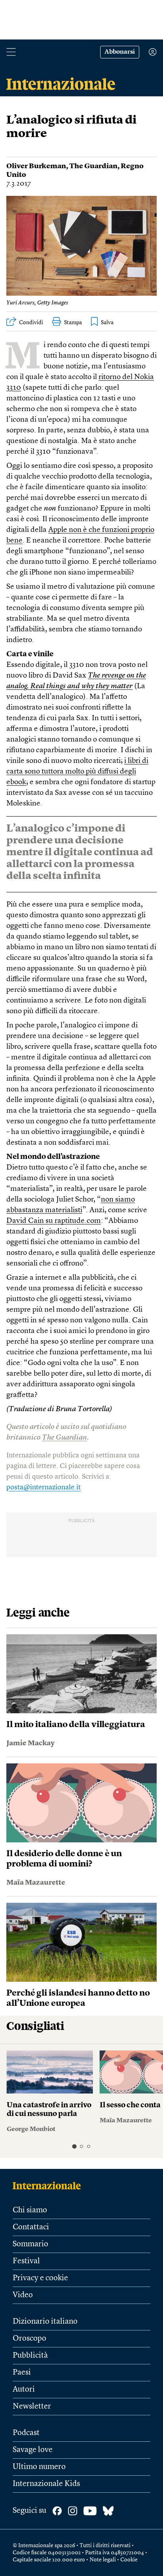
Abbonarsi (120, 52)
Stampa (73, 323)
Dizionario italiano (45, 2322)
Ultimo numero (39, 2467)
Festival (26, 2261)
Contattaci (31, 2227)
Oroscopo (29, 2339)
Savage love (33, 2450)
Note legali (103, 2560)
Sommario (30, 2244)
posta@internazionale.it (44, 1487)
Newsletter (32, 2407)
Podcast (26, 2433)
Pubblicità (30, 2356)
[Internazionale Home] (49, 2185)
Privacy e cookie (40, 2278)
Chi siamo (30, 2210)
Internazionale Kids (46, 2484)
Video (23, 2295)
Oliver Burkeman (36, 166)
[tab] (74, 2146)
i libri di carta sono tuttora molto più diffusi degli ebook (77, 772)
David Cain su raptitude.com (54, 1221)
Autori (24, 2390)
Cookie (129, 2560)
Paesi (22, 2373)
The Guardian (93, 166)
